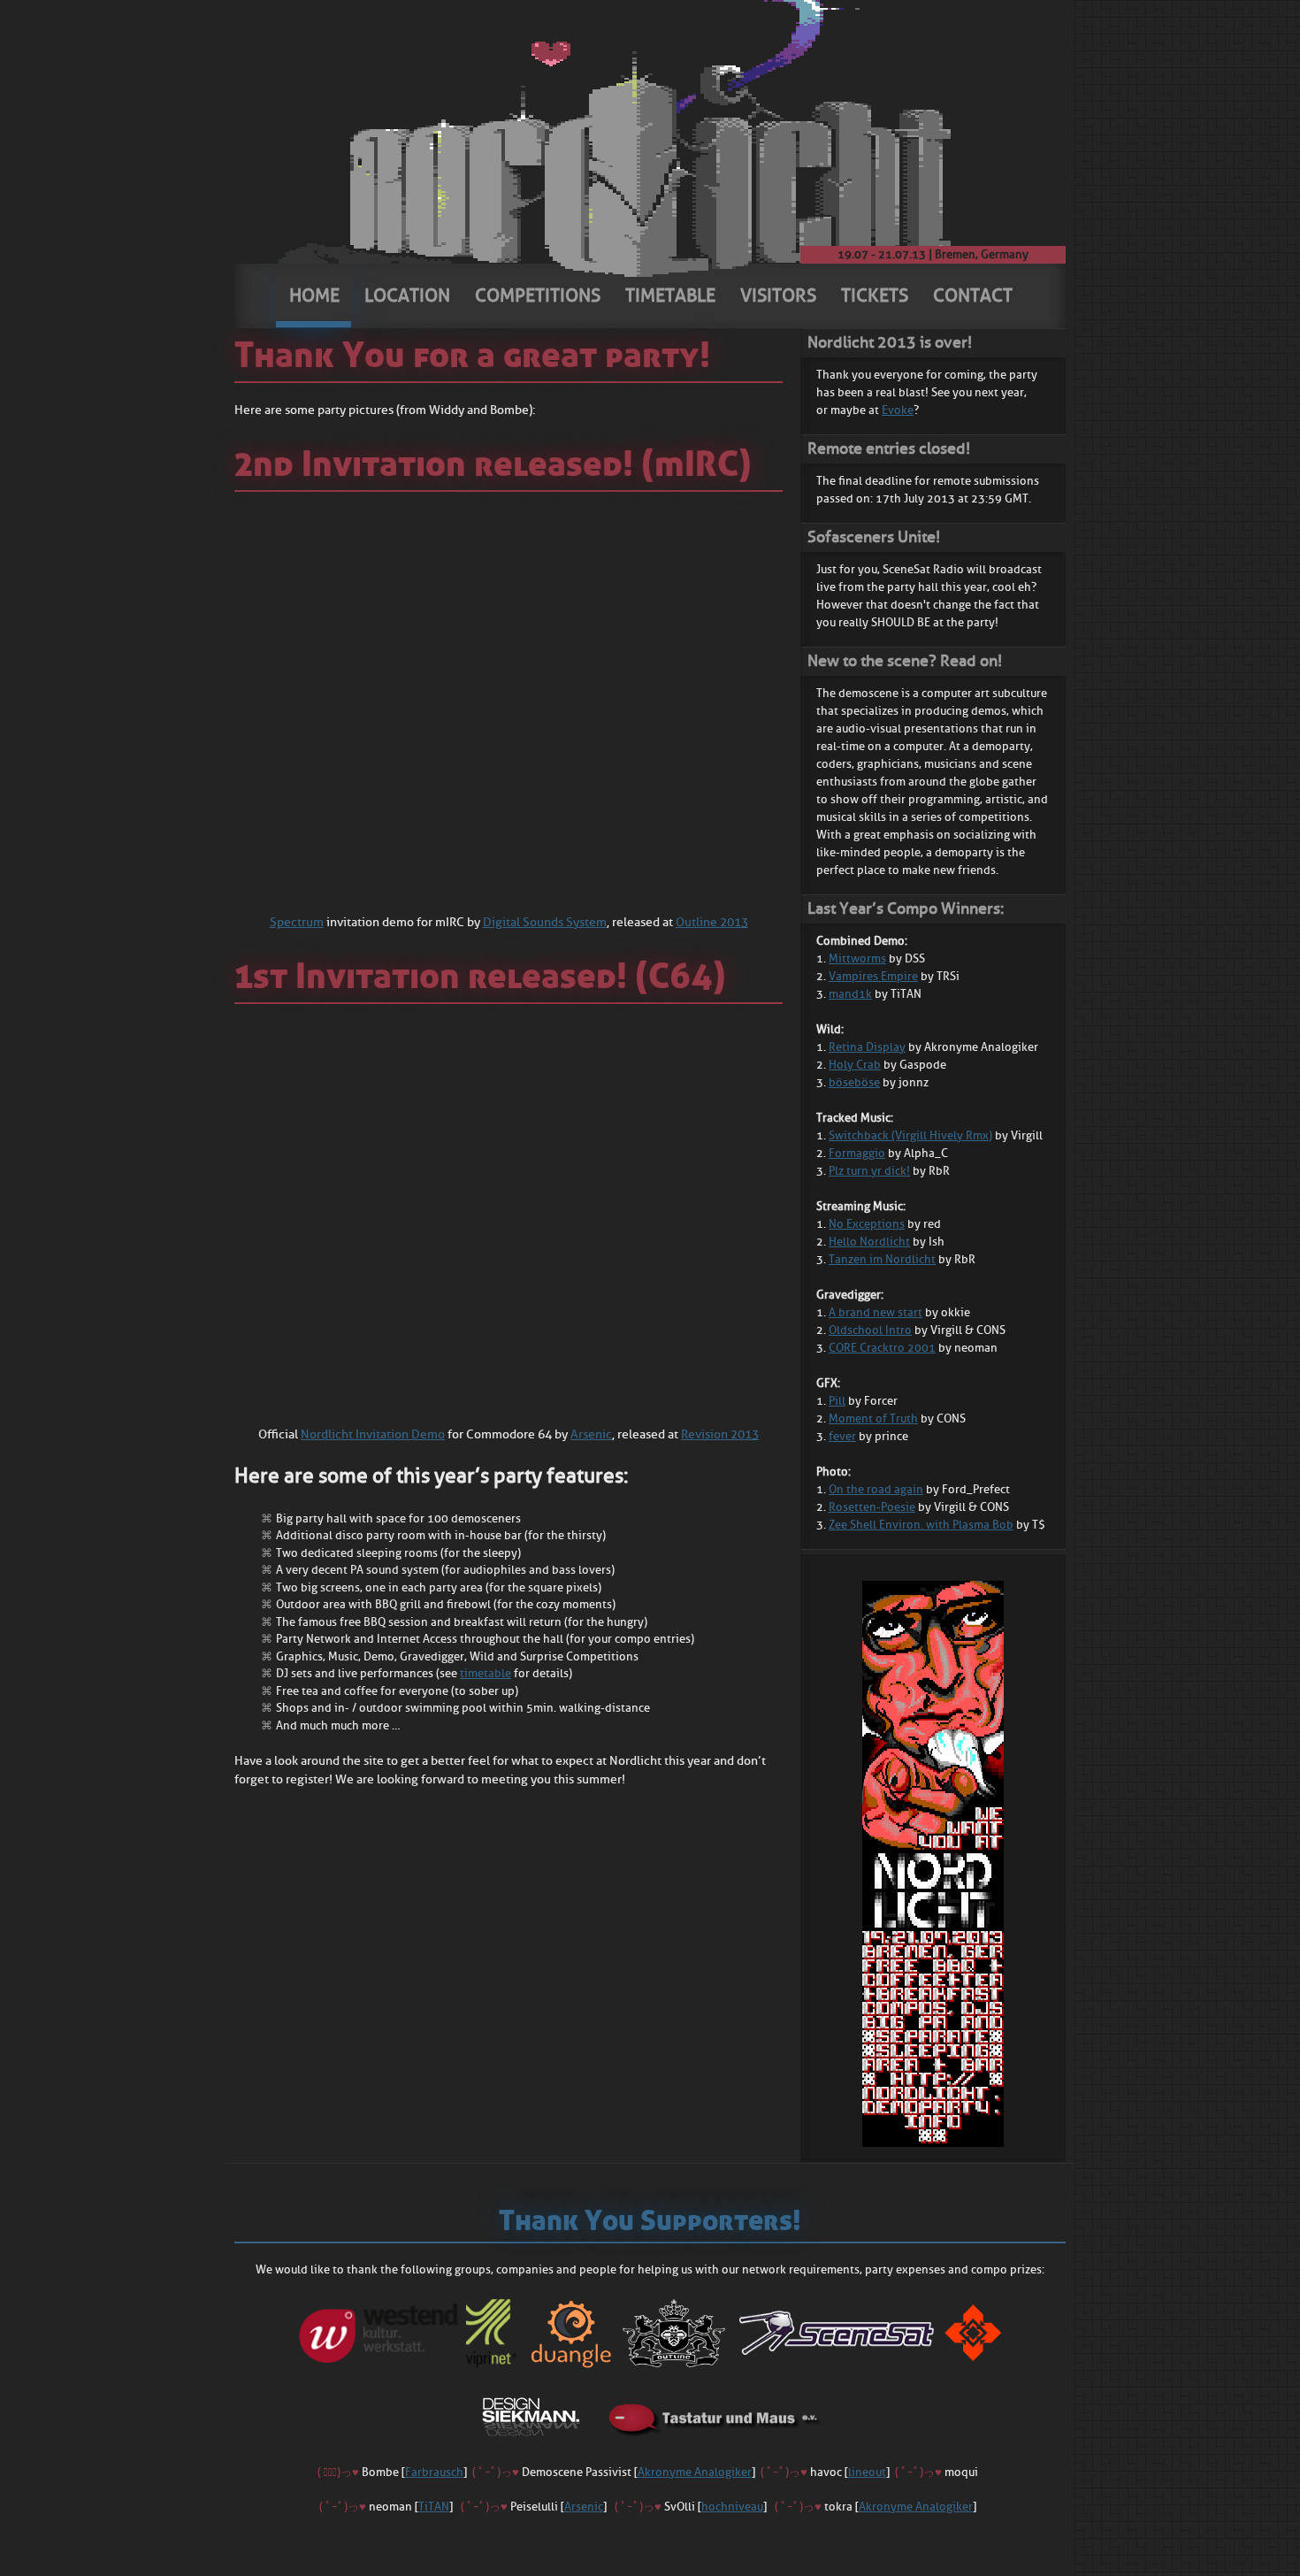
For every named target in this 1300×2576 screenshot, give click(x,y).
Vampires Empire (873, 976)
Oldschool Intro (870, 1330)
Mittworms (857, 958)
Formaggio (857, 1153)
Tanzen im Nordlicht (882, 1259)
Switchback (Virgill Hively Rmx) (910, 1135)
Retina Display (867, 1047)
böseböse (854, 1082)
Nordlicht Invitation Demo (373, 1434)
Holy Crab (855, 1065)
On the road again (876, 1489)
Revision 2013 (720, 1434)
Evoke (898, 410)
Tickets (875, 295)
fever (842, 1436)
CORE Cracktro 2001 (882, 1348)
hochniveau (732, 2507)
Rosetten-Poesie (872, 1507)
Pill (837, 1401)
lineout (867, 2472)
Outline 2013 (712, 922)
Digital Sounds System (545, 922)
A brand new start (876, 1312)
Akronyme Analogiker (695, 2472)
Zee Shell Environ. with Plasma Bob (921, 1525)
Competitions (538, 295)
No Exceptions (867, 1224)
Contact (973, 295)
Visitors (778, 295)
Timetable (670, 295)
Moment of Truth (873, 1418)
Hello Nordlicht (869, 1242)
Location (407, 295)
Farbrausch (434, 2472)
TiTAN (434, 2507)
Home (314, 295)
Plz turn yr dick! (869, 1171)
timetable (486, 1673)
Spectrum (297, 922)
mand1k (850, 994)
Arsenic (591, 1434)
